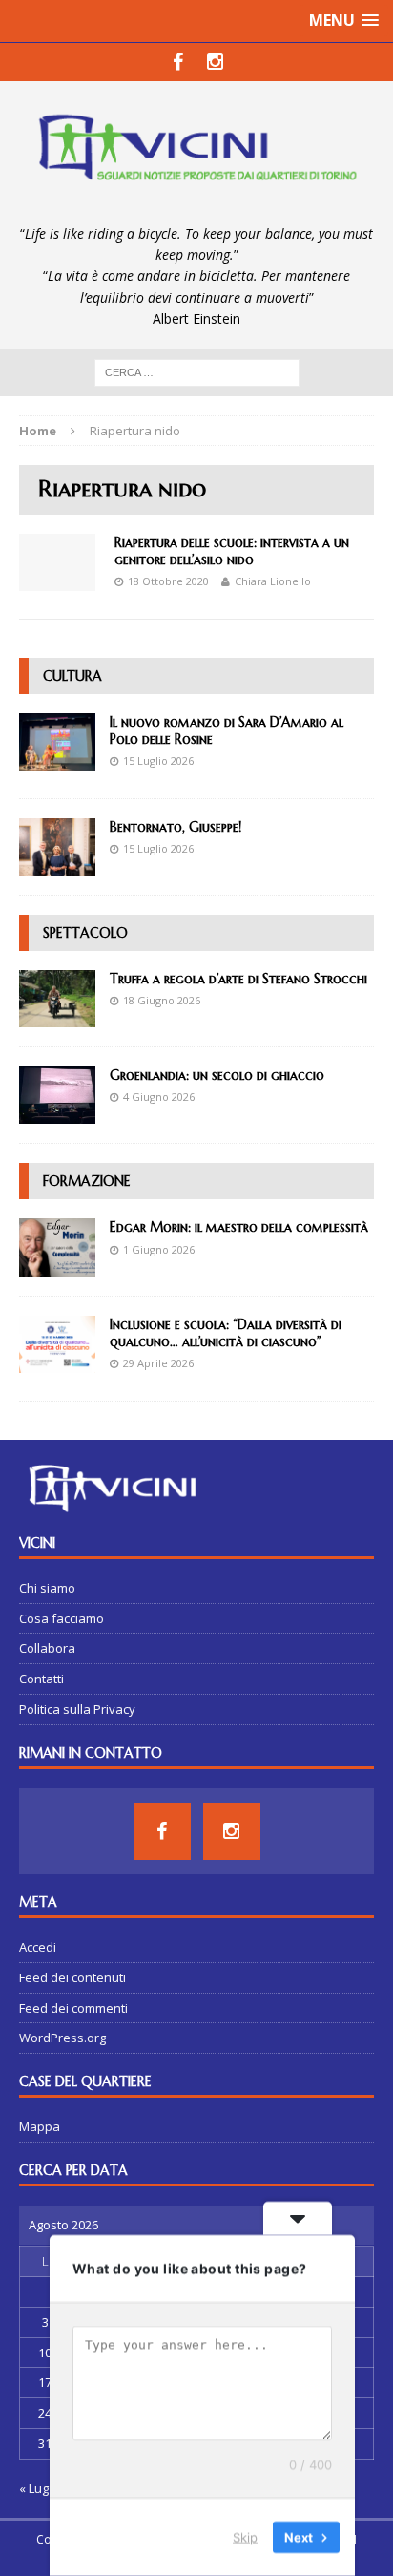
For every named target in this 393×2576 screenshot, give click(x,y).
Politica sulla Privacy (77, 1709)
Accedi (38, 1947)
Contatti (41, 1679)
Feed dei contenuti (72, 1977)
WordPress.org (62, 2038)
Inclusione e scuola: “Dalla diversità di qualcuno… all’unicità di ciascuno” (226, 1333)
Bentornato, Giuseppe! (176, 827)
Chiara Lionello (273, 581)
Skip (245, 2537)
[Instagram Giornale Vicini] (215, 62)
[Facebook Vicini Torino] (178, 62)
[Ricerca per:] (197, 371)
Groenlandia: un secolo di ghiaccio (217, 1075)
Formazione (87, 1181)
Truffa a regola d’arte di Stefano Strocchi (238, 979)
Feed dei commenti (73, 2008)
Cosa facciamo (62, 1618)
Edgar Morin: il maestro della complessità (239, 1227)
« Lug (34, 2488)
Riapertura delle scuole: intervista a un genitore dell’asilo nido (232, 551)
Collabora (47, 1648)
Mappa (40, 2126)
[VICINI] (196, 152)
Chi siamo (47, 1588)
